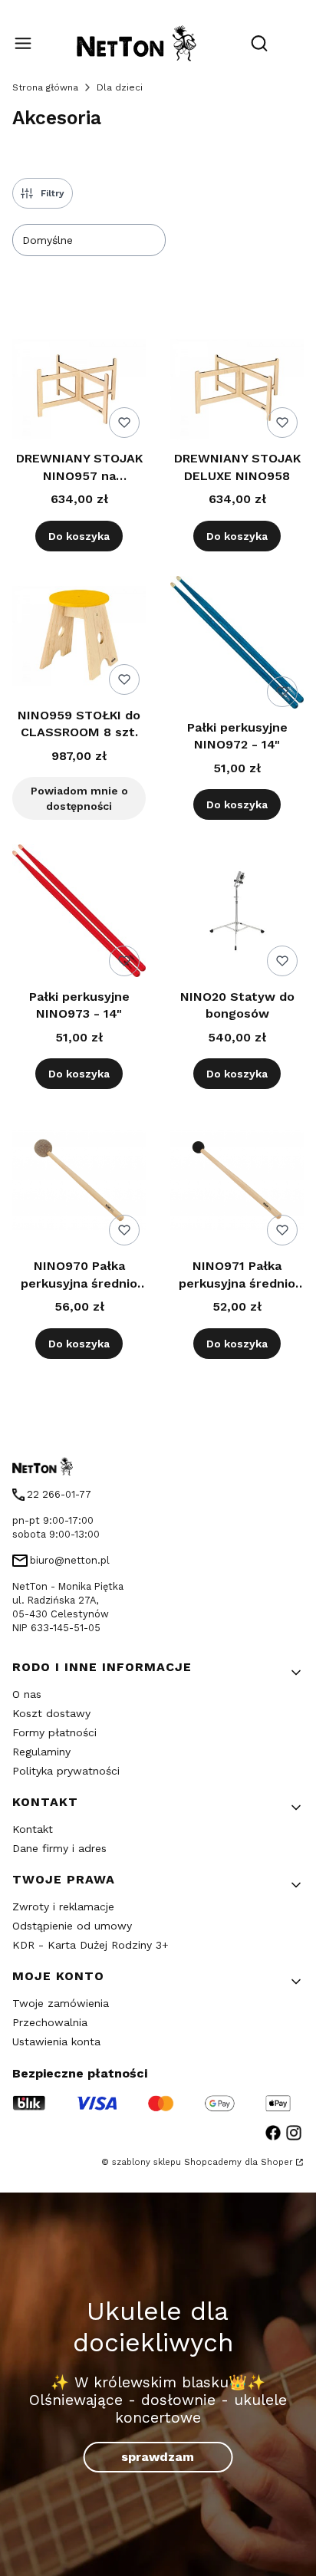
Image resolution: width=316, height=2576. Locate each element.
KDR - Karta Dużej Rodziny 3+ (91, 1945)
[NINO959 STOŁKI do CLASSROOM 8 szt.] (79, 638)
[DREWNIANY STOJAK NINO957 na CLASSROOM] (79, 391)
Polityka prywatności (66, 1771)
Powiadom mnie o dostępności (79, 798)
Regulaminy (41, 1752)
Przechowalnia (50, 2022)
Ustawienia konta (56, 2041)
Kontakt (33, 1829)
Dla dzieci (120, 87)
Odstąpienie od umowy (72, 1926)
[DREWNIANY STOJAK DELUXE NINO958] (237, 391)
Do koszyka (79, 536)
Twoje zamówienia (61, 2003)
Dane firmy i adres (59, 1848)
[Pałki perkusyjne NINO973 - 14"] (79, 913)
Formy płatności (54, 1732)
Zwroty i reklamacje (63, 1907)
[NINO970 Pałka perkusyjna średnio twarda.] (79, 1183)
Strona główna (45, 87)
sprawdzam (158, 2457)
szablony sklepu (146, 2162)
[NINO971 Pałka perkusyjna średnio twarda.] (237, 1183)
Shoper (277, 2162)
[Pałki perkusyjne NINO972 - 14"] (237, 645)
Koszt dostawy (51, 1713)
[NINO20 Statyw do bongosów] (237, 913)
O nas (27, 1694)
